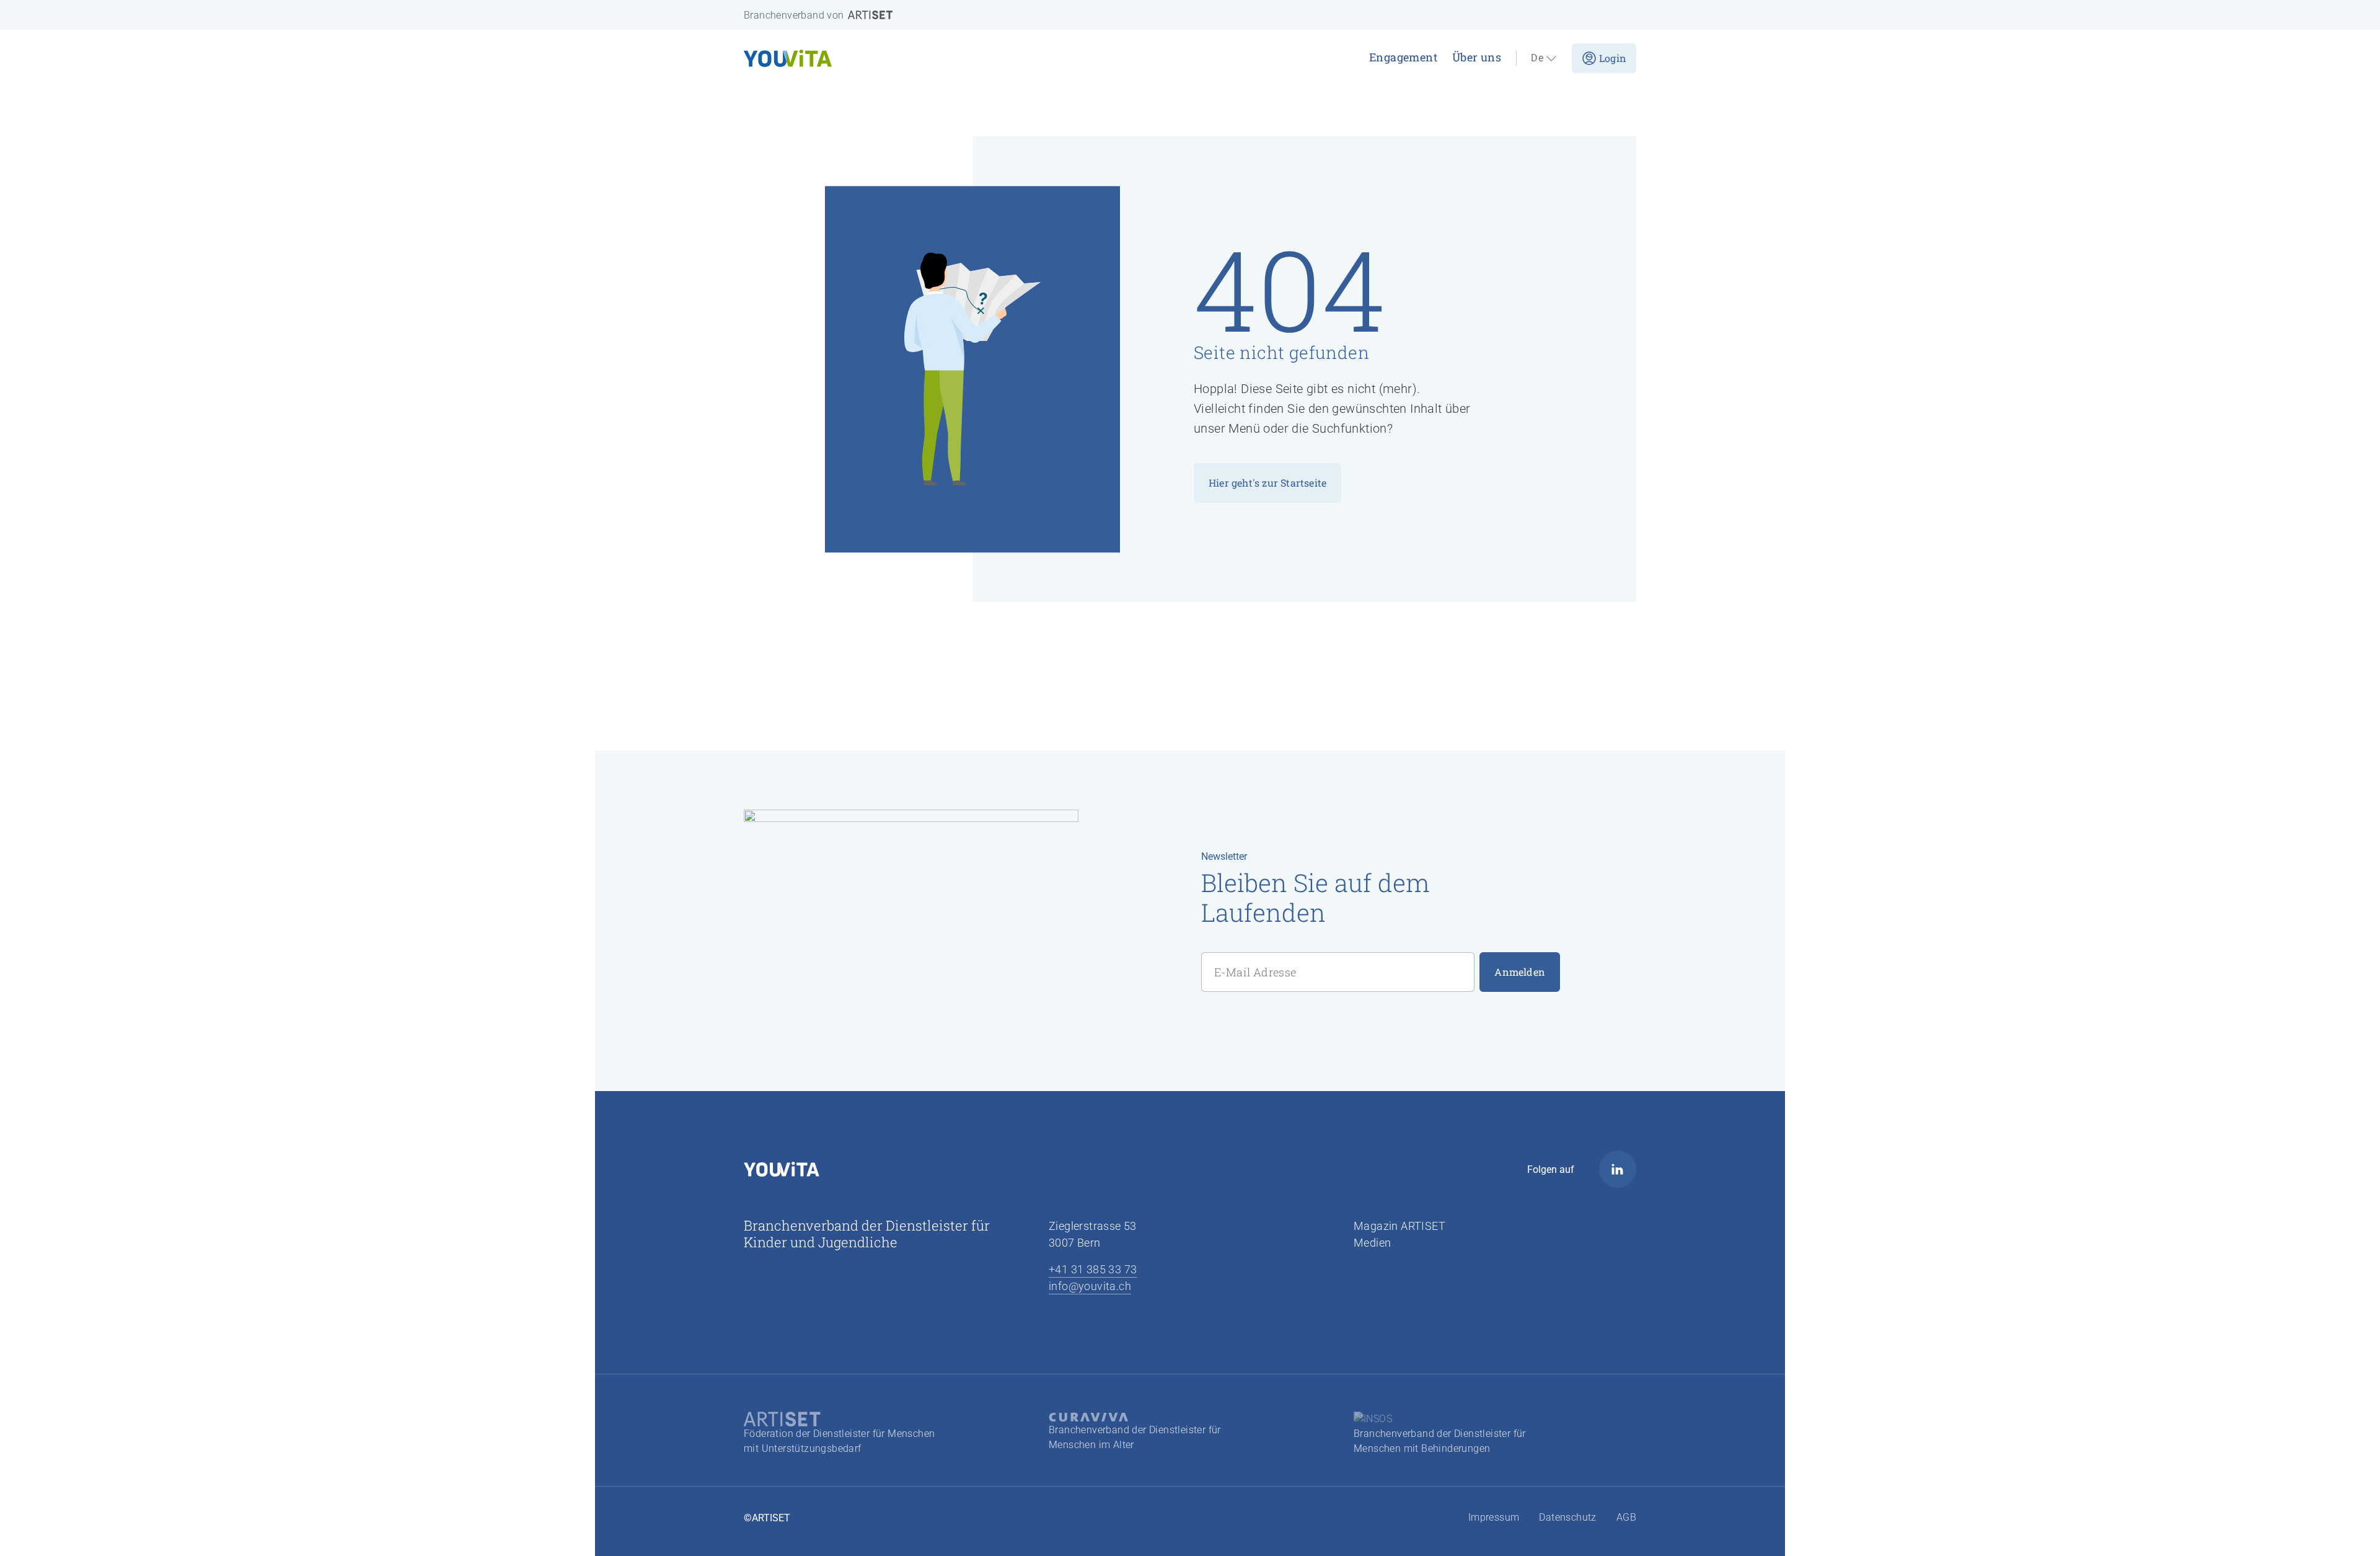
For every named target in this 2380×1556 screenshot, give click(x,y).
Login (1613, 58)
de (1537, 58)
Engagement (1403, 57)
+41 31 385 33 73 (1093, 1269)
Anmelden (1520, 972)
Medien (1372, 1243)
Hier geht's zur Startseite (1267, 483)
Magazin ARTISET (1399, 1226)
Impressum (1494, 1517)
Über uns (1477, 57)
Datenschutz (1567, 1517)
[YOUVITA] (911, 58)
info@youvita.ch (1090, 1286)
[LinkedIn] (1618, 1169)
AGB (1626, 1517)
